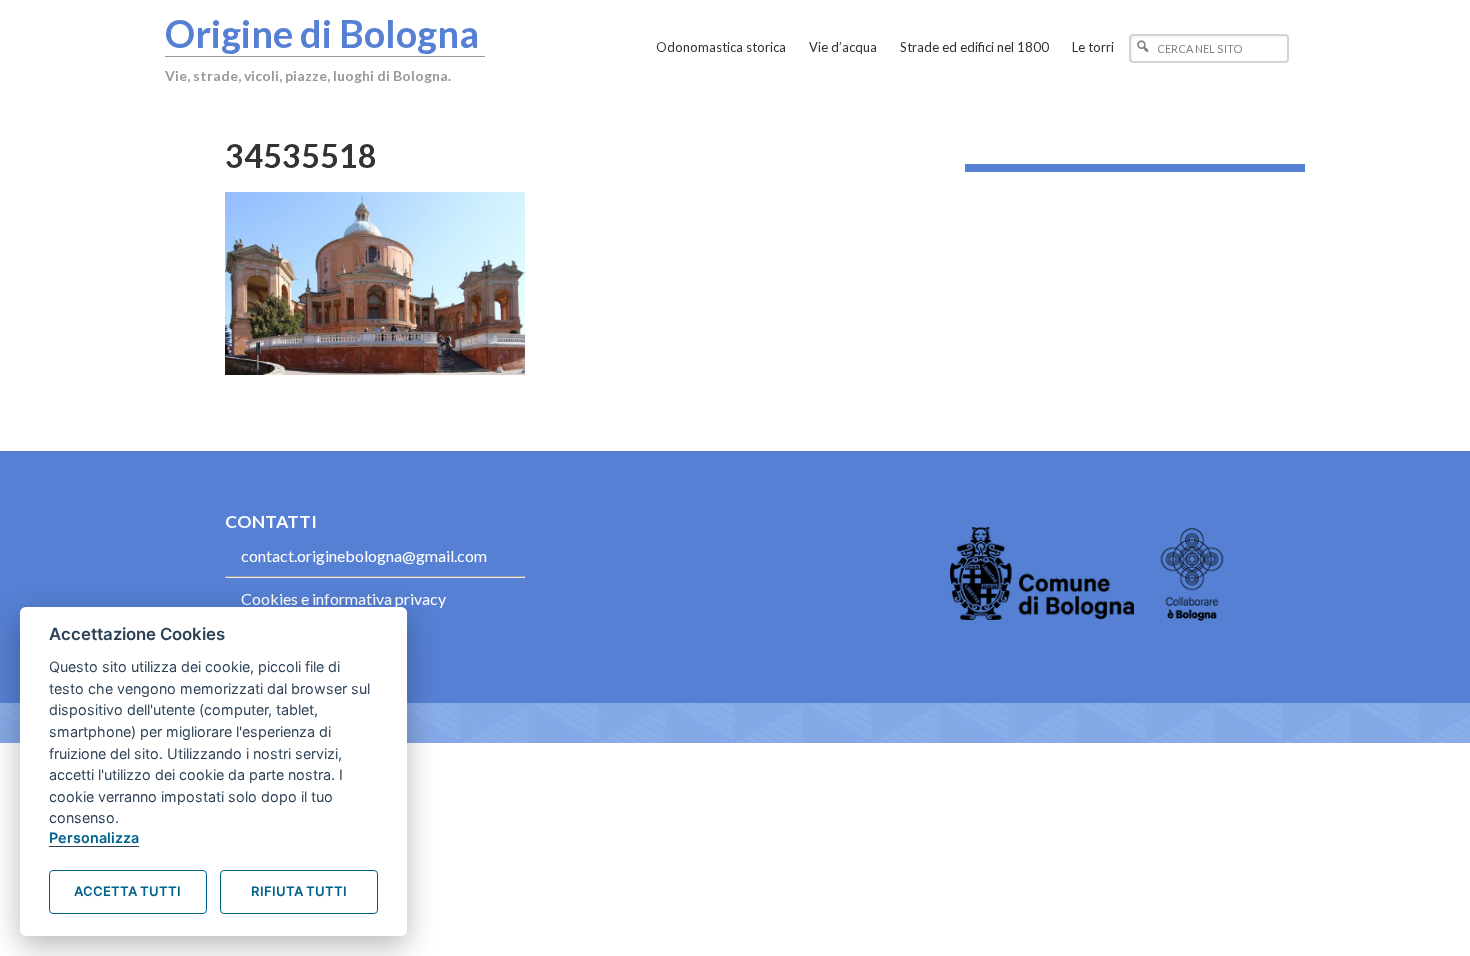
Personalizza (94, 837)
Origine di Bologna (322, 33)
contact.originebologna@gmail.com (364, 555)
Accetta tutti (127, 891)
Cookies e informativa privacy (343, 598)
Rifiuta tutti (299, 891)
